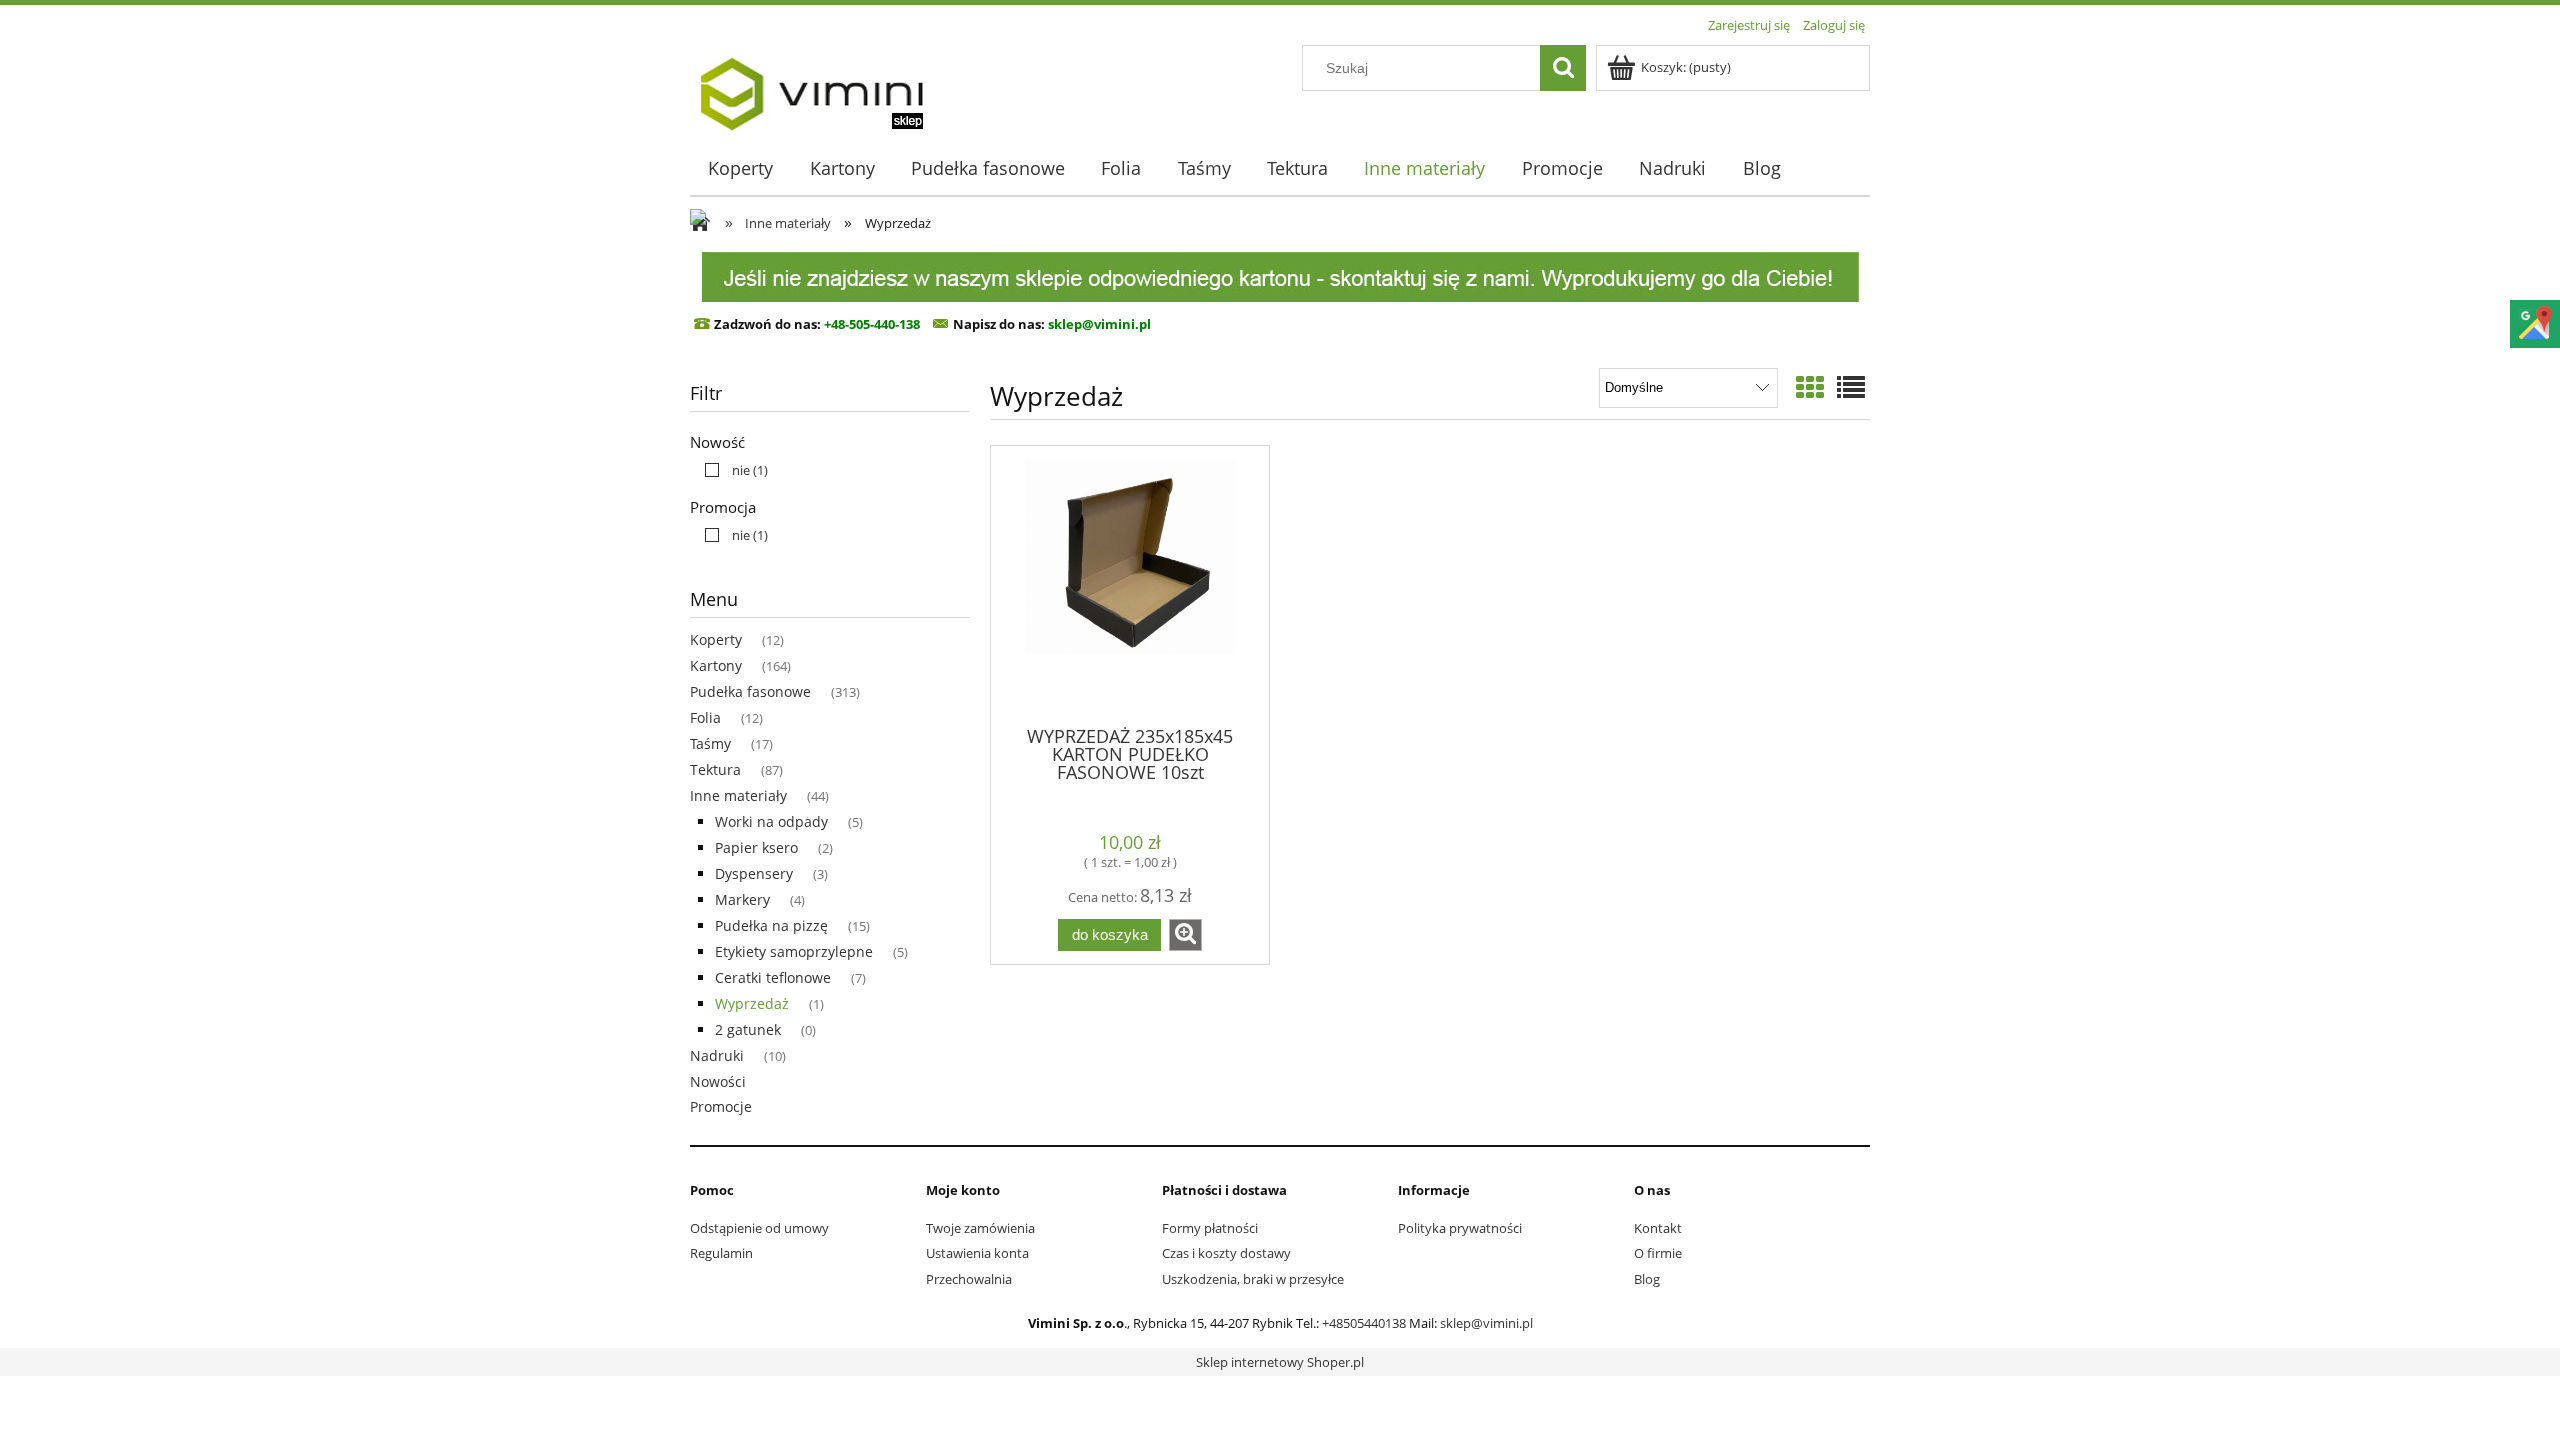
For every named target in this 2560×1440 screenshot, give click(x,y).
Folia (705, 717)
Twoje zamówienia (980, 1228)
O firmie (1658, 1253)
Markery (742, 899)
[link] (731, 470)
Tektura (715, 769)
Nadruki (717, 1055)
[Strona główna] (811, 87)
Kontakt (1658, 1228)
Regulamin (721, 1253)
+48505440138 (1364, 1323)
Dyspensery (754, 873)
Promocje (721, 1106)
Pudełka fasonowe (750, 691)
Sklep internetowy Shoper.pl (1280, 1362)
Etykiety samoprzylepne (794, 951)
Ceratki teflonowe (773, 977)
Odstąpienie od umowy (759, 1228)
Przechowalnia (969, 1279)
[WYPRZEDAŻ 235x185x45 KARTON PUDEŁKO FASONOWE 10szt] (1130, 584)
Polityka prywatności (1460, 1228)
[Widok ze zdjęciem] (1810, 387)
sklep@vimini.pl (1486, 1323)
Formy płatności (1210, 1228)
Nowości (718, 1081)
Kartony (716, 665)
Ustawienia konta (977, 1253)
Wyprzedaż (752, 1003)
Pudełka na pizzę (771, 925)
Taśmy (710, 743)
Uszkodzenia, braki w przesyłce (1253, 1279)
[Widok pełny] (1851, 387)
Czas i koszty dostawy (1226, 1253)
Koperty (716, 639)
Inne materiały (738, 795)
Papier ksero (756, 847)
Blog (1647, 1279)
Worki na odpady (771, 821)
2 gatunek (748, 1029)
